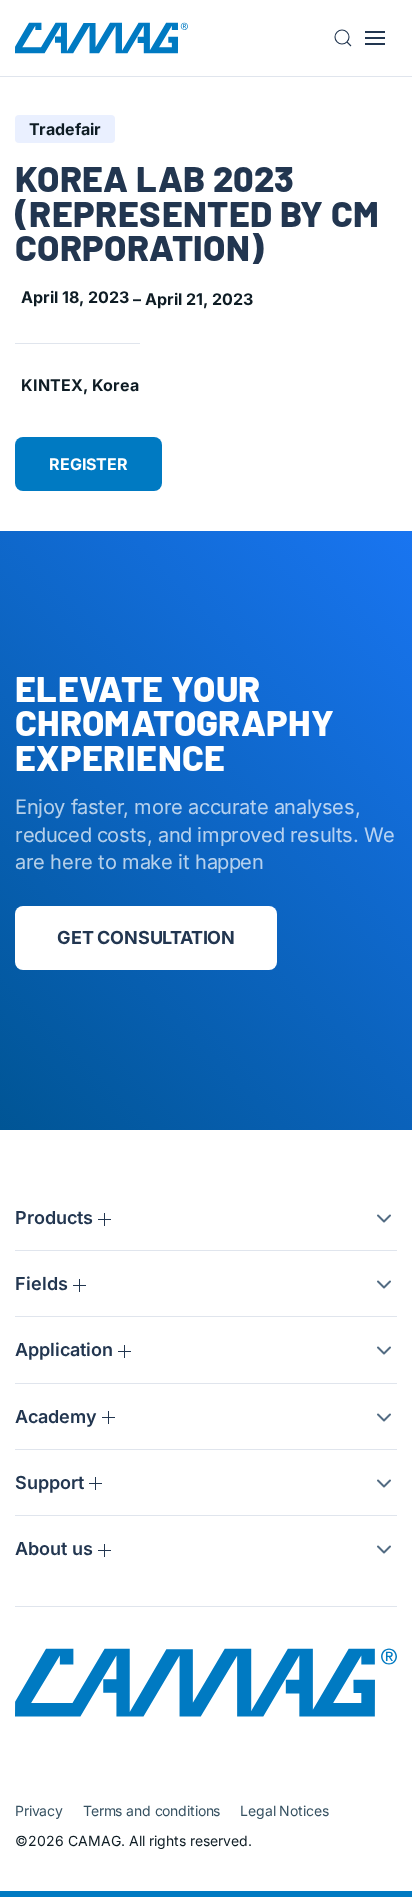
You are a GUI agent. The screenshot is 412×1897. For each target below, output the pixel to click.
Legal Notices (284, 1810)
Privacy (39, 1810)
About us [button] (56, 1548)
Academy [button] (58, 1416)
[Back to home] (101, 38)
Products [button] (56, 1217)
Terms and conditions (151, 1810)
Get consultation (146, 937)
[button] (349, 38)
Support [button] (52, 1482)
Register (88, 464)
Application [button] (66, 1349)
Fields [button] (44, 1283)
